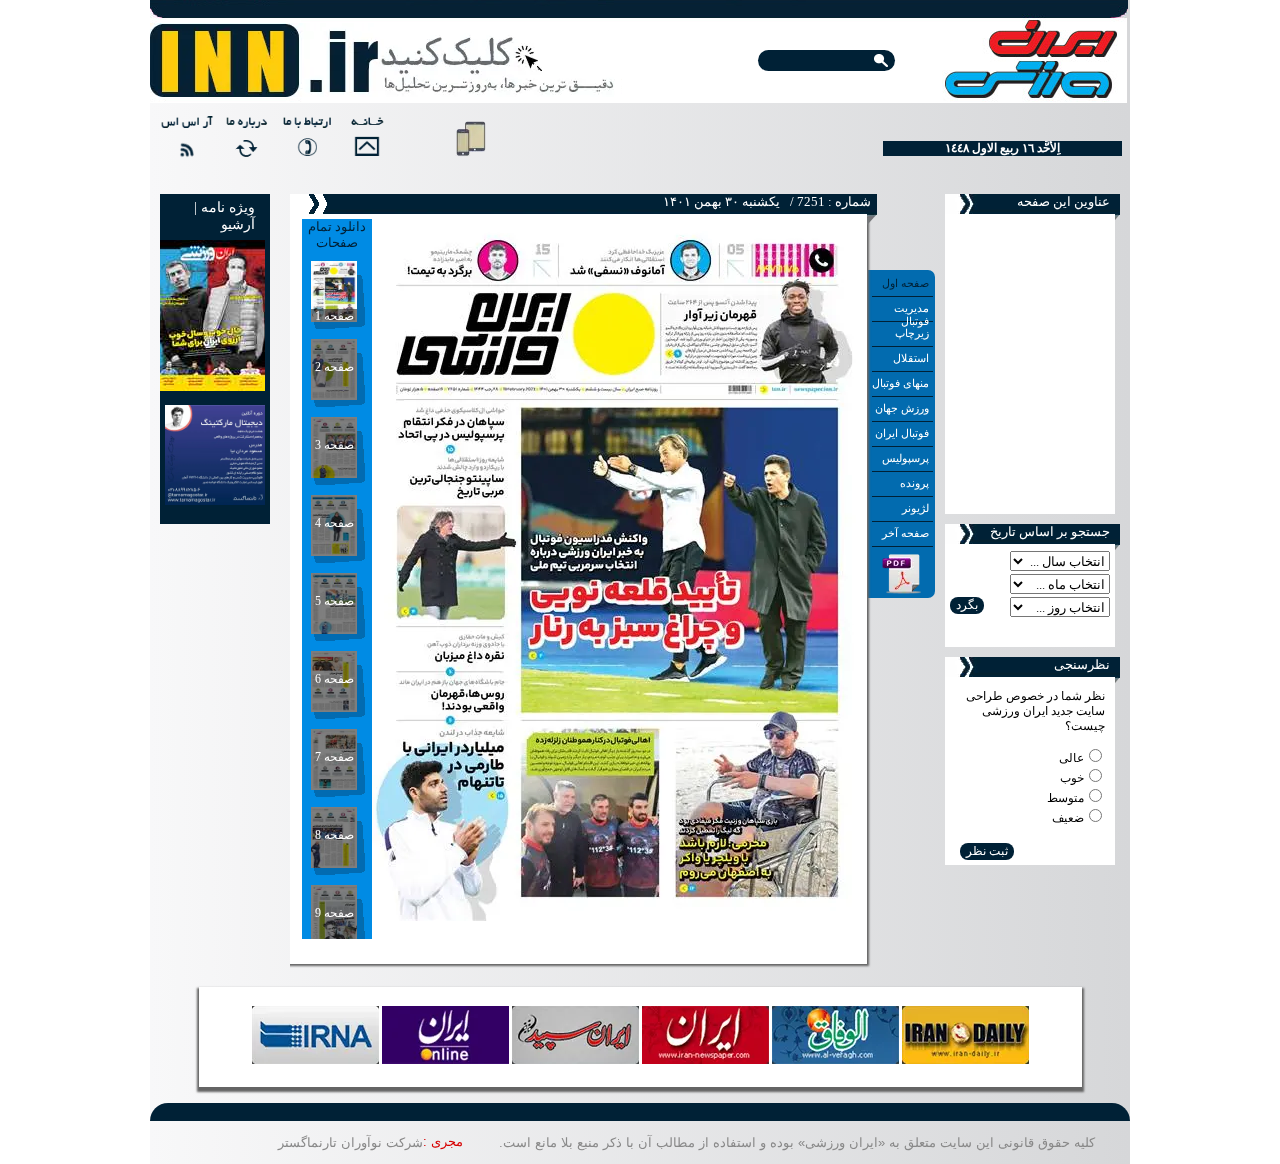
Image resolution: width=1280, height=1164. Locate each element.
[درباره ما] (244, 145)
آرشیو (238, 224)
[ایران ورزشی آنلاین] (382, 62)
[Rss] (184, 145)
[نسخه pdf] (902, 590)
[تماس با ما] (304, 145)
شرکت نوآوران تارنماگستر (350, 1142)
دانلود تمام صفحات (337, 234)
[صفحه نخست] (364, 145)
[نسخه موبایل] (471, 160)
